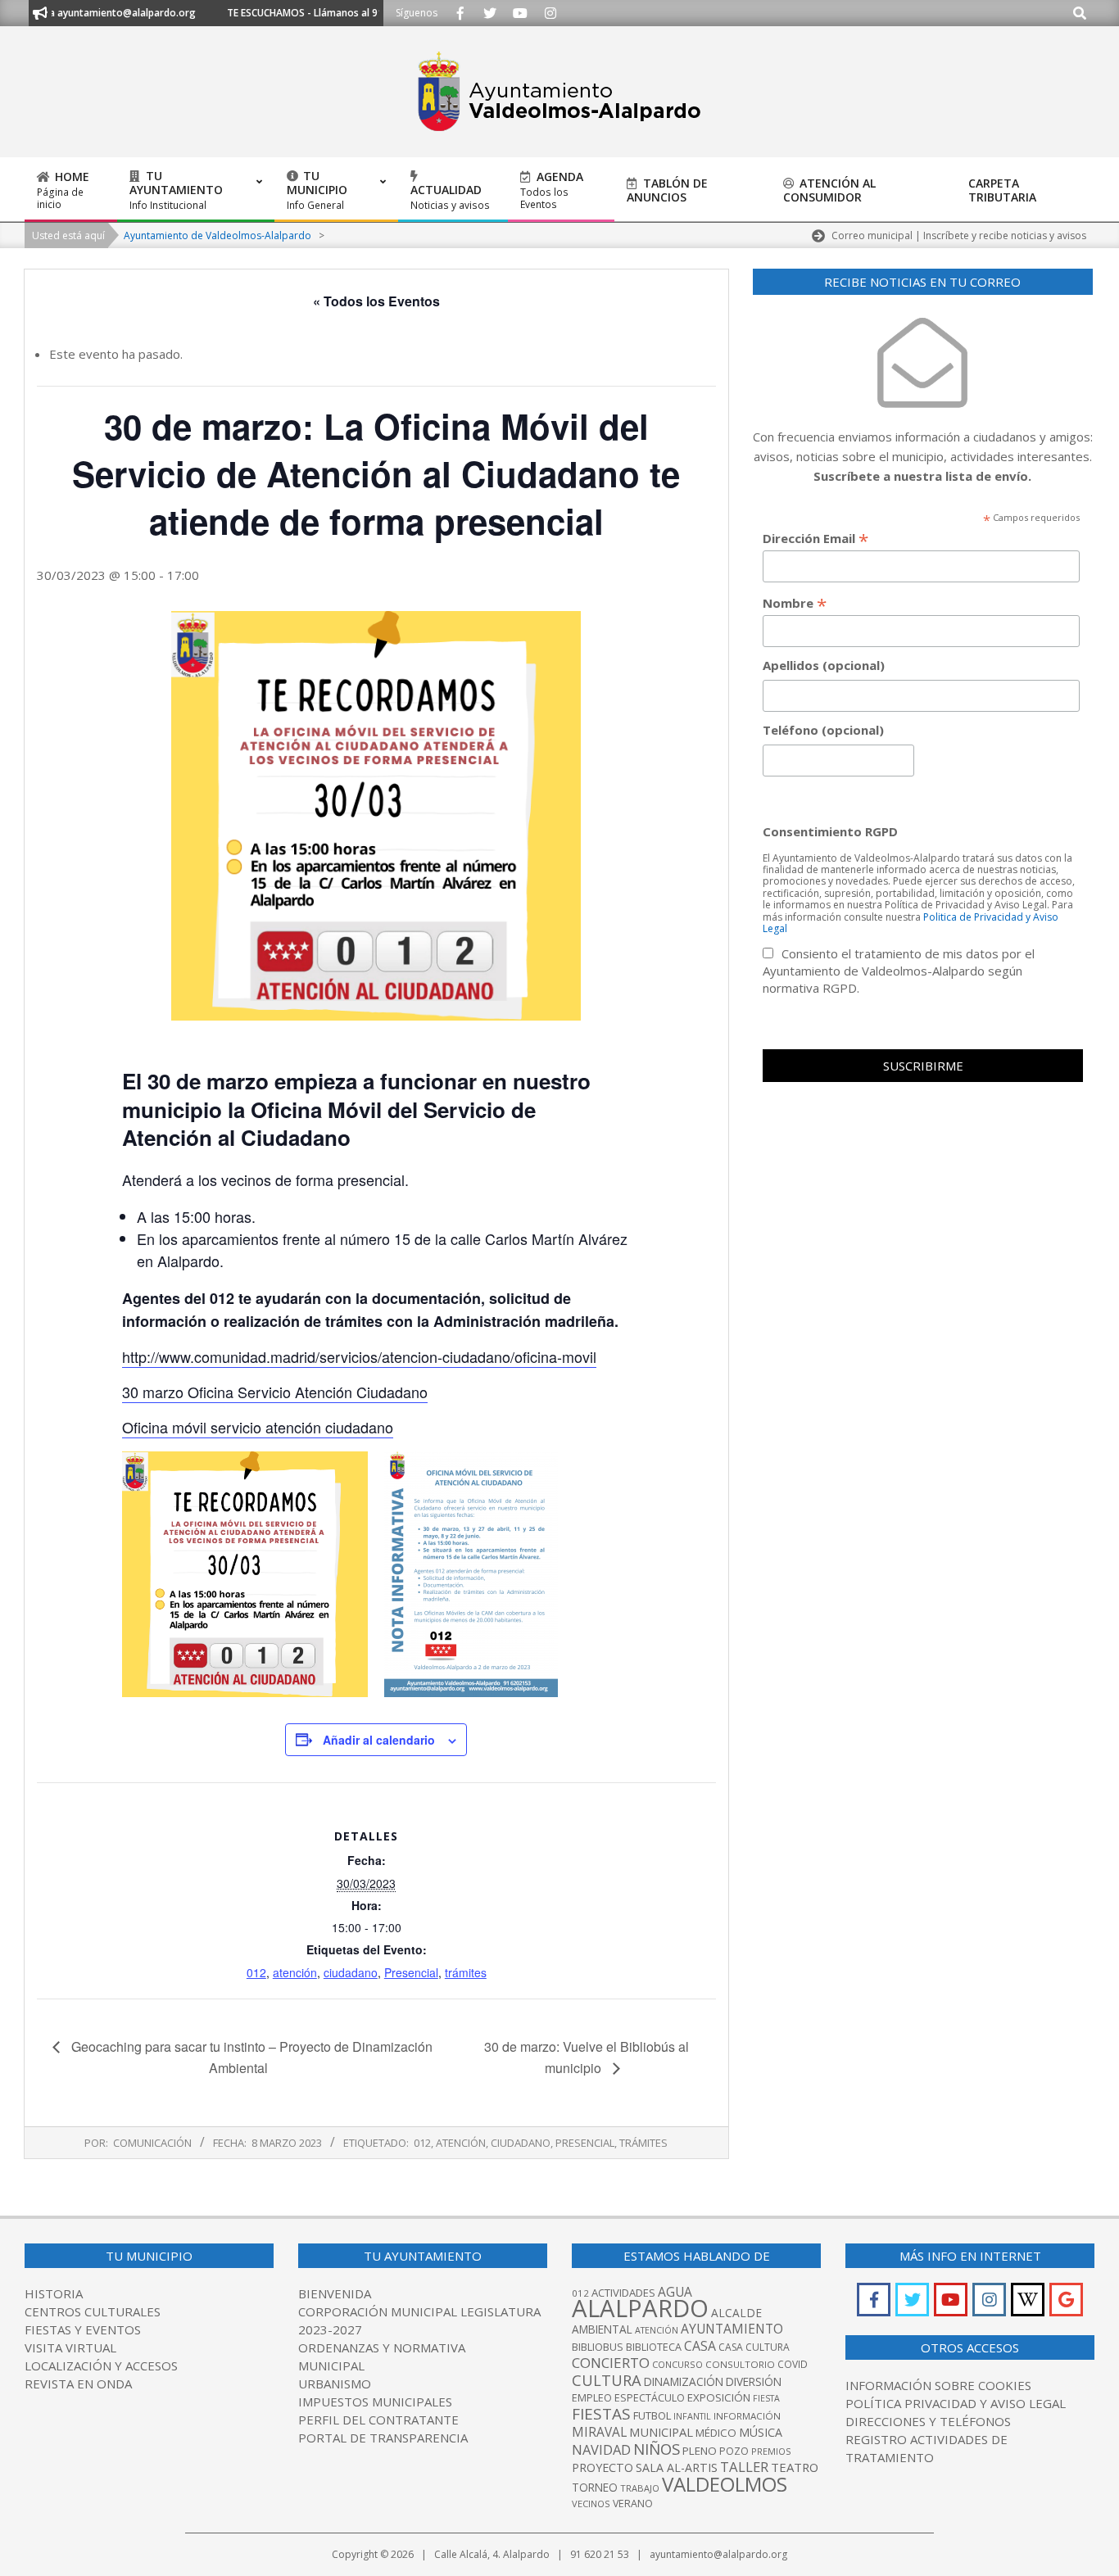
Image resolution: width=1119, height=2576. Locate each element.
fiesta (766, 2398)
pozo (734, 2451)
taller (744, 2467)
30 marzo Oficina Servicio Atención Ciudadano (275, 1392)
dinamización (684, 2381)
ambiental (602, 2329)
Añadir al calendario (379, 1740)
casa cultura (754, 2347)
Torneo (595, 2487)
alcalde (736, 2313)
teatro (795, 2467)
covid (793, 2364)
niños (657, 2449)
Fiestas (601, 2414)
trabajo (640, 2488)
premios (771, 2451)
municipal (661, 2432)
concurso (677, 2364)
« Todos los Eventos (376, 301)
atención (295, 1972)
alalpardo (640, 2308)
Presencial (411, 1972)
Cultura (607, 2380)
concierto (611, 2363)
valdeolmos (725, 2484)
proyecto (603, 2467)
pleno (700, 2451)
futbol (652, 2415)
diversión (754, 2381)
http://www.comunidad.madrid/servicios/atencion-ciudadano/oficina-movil (359, 1356)
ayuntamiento (732, 2329)
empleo (592, 2398)
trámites (466, 1972)
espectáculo (650, 2398)
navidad (601, 2449)
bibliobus (598, 2347)
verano (633, 2504)
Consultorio (740, 2364)
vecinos (591, 2504)
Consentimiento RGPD (830, 831)
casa (700, 2346)
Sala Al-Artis (677, 2467)
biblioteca (654, 2347)
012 (256, 1972)
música (761, 2432)
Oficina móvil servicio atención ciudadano (258, 1427)
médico (716, 2433)
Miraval (599, 2432)
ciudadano (351, 1972)
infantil (692, 2416)
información (747, 2416)
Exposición (719, 2397)
